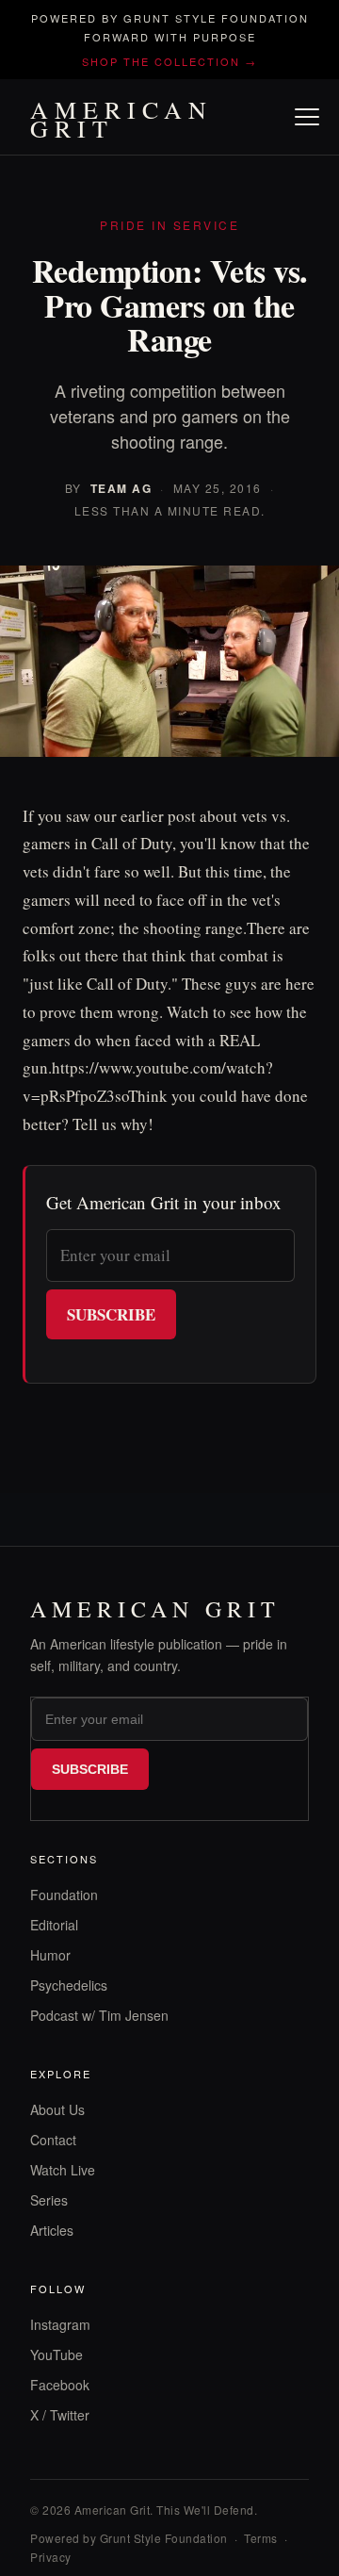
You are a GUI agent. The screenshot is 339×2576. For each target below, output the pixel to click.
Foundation (64, 1895)
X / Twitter (60, 2415)
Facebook (60, 2385)
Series (49, 2200)
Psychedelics (69, 1985)
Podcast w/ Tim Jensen (99, 2015)
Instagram (60, 2324)
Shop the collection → (169, 61)
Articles (52, 2230)
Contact (53, 2140)
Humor (50, 1955)
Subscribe (111, 1314)
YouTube (56, 2354)
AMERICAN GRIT (121, 119)
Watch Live (63, 2170)
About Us (57, 2109)
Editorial (54, 1925)
